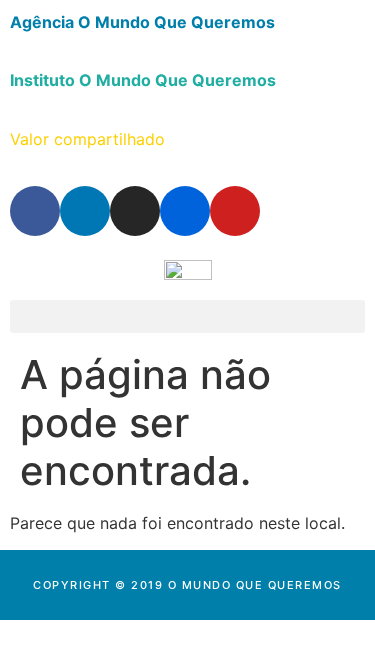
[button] (187, 316)
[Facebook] (35, 211)
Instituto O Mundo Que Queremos (143, 80)
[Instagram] (135, 211)
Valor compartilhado (87, 139)
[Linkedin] (85, 211)
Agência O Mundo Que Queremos (142, 22)
